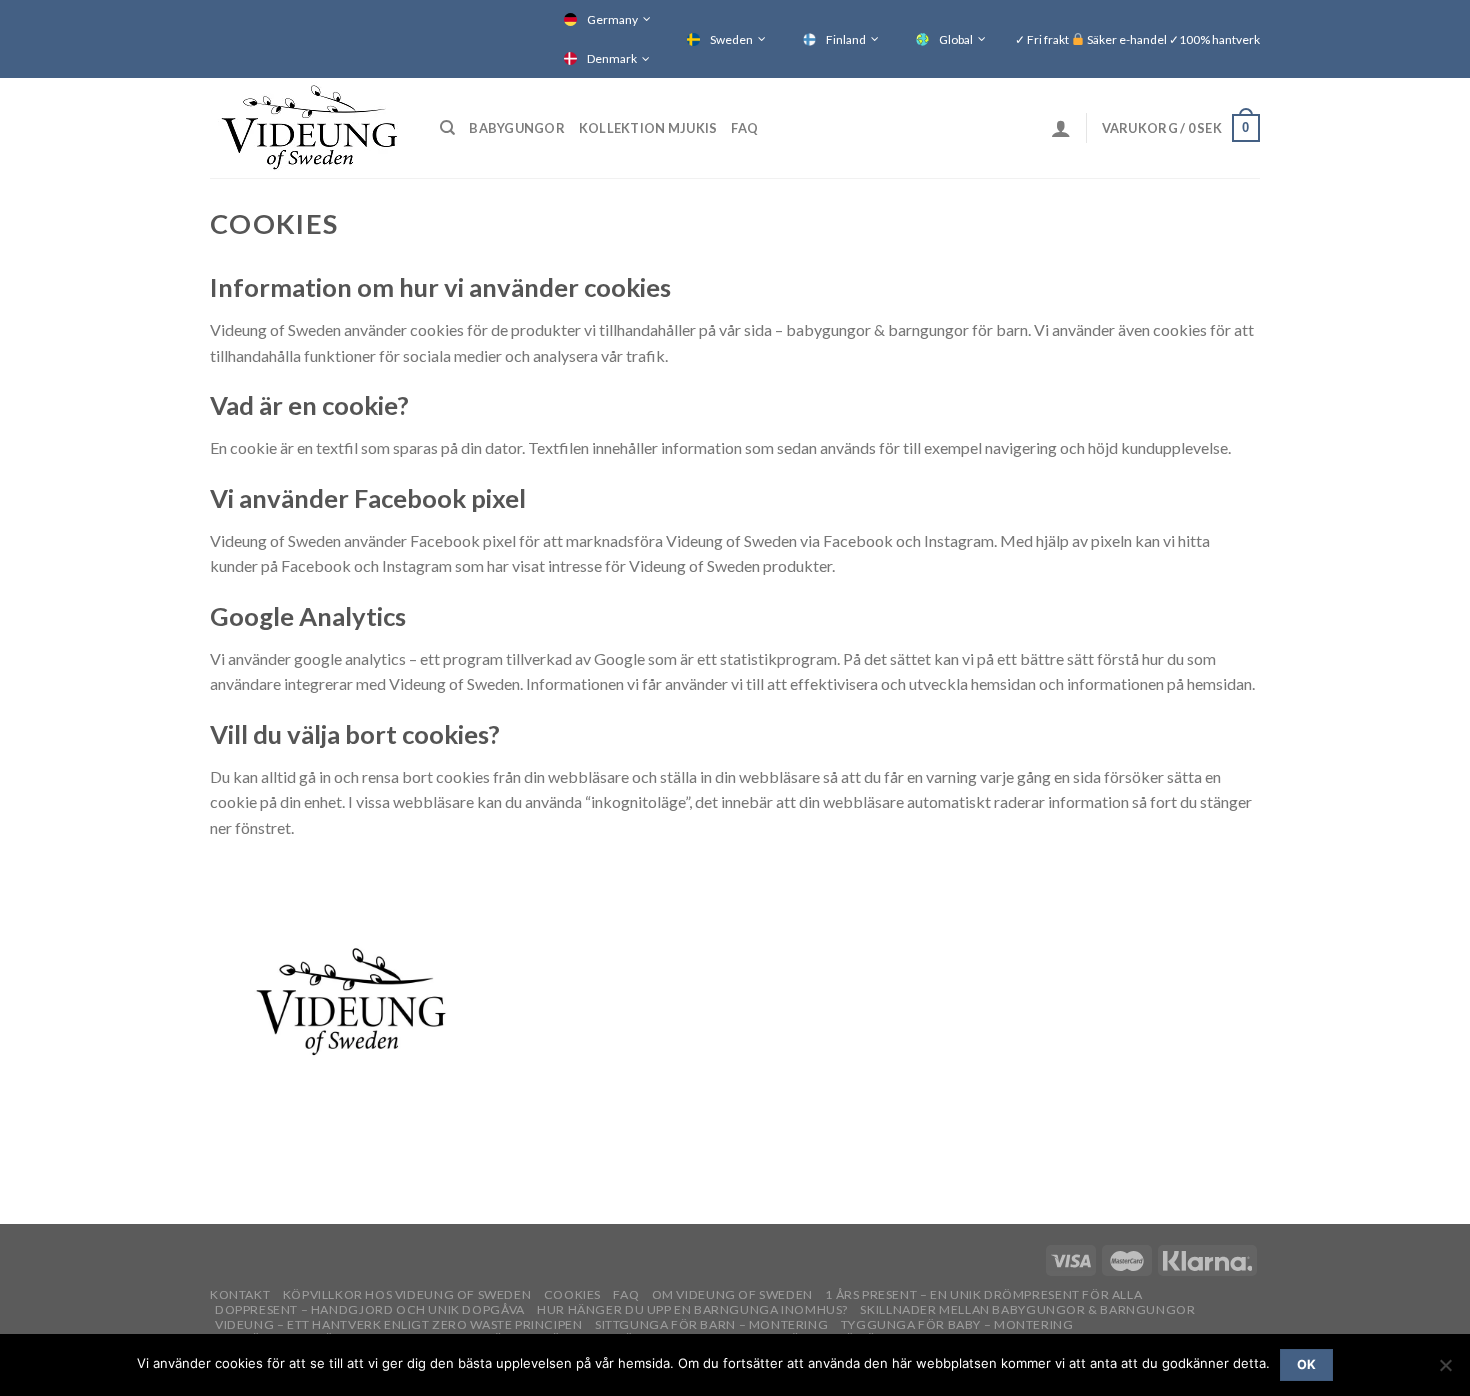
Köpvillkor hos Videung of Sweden (407, 1294)
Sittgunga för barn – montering (711, 1324)
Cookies (572, 1294)
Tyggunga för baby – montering (957, 1324)
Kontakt (240, 1294)
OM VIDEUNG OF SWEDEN (732, 1294)
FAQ (744, 128)
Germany (612, 19)
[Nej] (1445, 1371)
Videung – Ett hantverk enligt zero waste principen (399, 1324)
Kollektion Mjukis (648, 128)
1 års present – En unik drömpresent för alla (983, 1294)
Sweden (731, 39)
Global (956, 39)
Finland (846, 39)
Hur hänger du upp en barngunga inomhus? (692, 1309)
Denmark (612, 58)
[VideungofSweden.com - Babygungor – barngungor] (310, 128)
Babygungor (517, 128)
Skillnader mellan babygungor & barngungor (1027, 1309)
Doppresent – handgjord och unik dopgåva (370, 1309)
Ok (1307, 1364)
